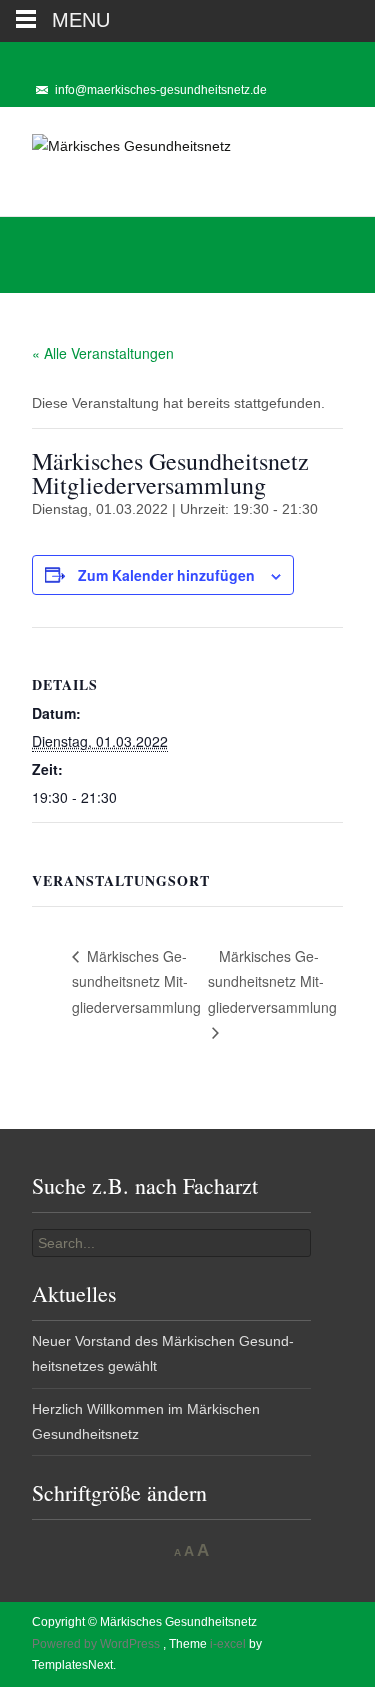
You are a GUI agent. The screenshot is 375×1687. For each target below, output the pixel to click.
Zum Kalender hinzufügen (166, 575)
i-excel (229, 1644)
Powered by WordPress (97, 1644)
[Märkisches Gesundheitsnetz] (115, 147)
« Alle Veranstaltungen (103, 353)
